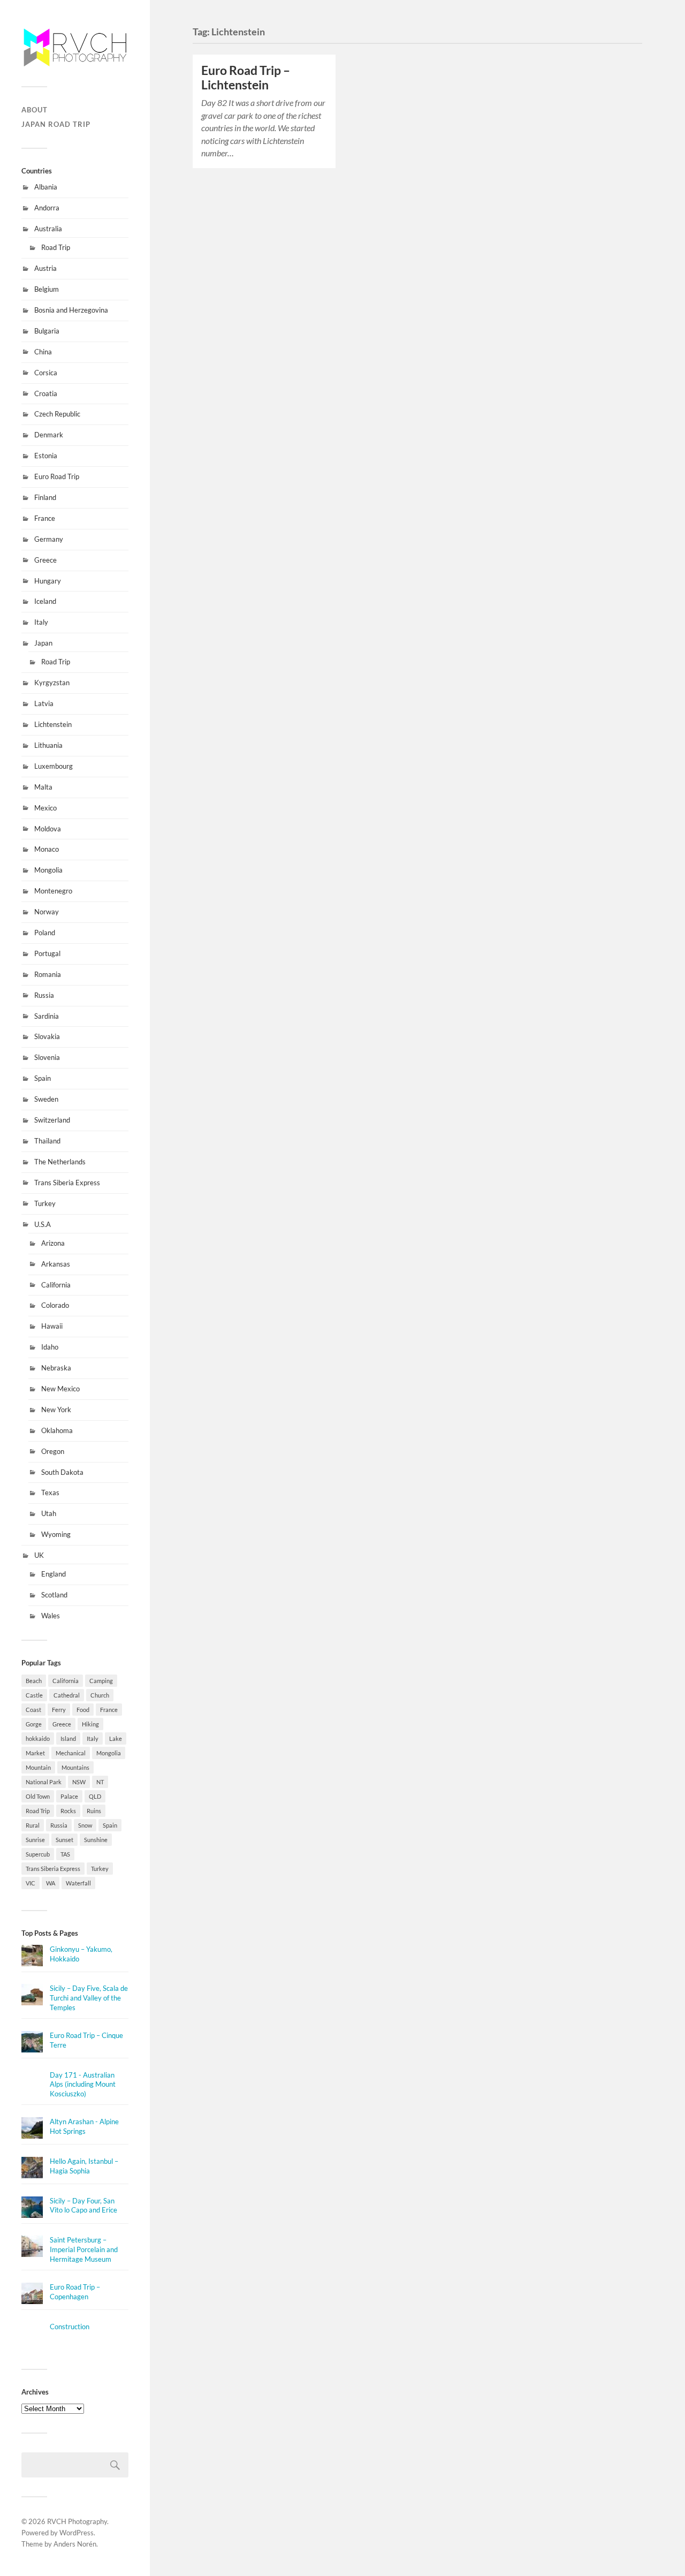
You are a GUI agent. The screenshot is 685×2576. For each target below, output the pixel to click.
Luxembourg (54, 766)
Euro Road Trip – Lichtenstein (246, 78)
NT (100, 1782)
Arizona (53, 1243)
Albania (46, 187)
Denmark (49, 435)
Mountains (75, 1767)
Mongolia (48, 870)
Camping (101, 1681)
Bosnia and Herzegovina (71, 310)
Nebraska (56, 1368)
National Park (44, 1782)
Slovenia (47, 1057)
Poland (45, 933)
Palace (69, 1796)
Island (68, 1738)
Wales (51, 1616)
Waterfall (78, 1883)
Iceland (45, 601)
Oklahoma (57, 1430)
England (54, 1574)
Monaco (47, 849)
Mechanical (71, 1753)
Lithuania (48, 745)
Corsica (46, 373)
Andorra (47, 208)
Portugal (47, 953)
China (43, 352)
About (35, 110)
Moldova (48, 829)
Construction (70, 2327)
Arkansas (56, 1264)
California (56, 1285)
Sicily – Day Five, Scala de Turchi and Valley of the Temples (89, 1998)
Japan (43, 643)
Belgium (47, 289)
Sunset (64, 1840)
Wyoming (56, 1534)
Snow (85, 1825)
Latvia (44, 703)
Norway (47, 912)
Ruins (94, 1811)
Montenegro (53, 891)
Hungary (48, 581)
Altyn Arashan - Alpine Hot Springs (84, 2126)
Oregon (53, 1451)
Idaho (50, 1347)
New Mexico (60, 1389)
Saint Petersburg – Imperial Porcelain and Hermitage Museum (84, 2249)
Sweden (46, 1099)
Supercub (38, 1854)
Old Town (38, 1796)
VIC (31, 1883)
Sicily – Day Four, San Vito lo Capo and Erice (83, 2206)
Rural (33, 1825)
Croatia (46, 393)
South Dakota (62, 1472)
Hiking (90, 1724)
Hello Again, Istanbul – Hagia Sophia (84, 2166)
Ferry (59, 1710)
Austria (45, 268)
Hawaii (52, 1326)
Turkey (45, 1203)
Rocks (68, 1811)
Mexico (45, 808)
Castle (34, 1695)
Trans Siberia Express (67, 1183)
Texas (50, 1492)
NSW (79, 1782)
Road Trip (56, 247)
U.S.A (43, 1224)
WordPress (77, 2533)
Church (100, 1695)
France (45, 518)
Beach (34, 1681)
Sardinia (47, 1016)
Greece (45, 560)
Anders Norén (75, 2544)
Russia (44, 995)
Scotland (54, 1595)
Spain (43, 1078)
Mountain (38, 1767)
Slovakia (47, 1036)
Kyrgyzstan (52, 683)
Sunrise (35, 1840)
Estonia (46, 456)
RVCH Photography (77, 2521)
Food (83, 1710)
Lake (116, 1738)
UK (39, 1555)
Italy (41, 622)
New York (56, 1410)
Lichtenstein (53, 724)
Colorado (55, 1305)
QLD (95, 1796)
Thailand (47, 1141)
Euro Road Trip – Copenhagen (75, 2292)
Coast (33, 1710)
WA (51, 1883)
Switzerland (52, 1120)
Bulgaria (47, 331)
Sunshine (96, 1840)
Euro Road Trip (57, 476)
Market (35, 1753)
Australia (48, 229)
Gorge (34, 1724)
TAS (65, 1854)
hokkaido (38, 1738)
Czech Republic (57, 414)
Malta (43, 787)
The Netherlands (60, 1162)
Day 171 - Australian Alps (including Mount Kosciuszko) (83, 2085)
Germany (49, 539)
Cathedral (67, 1695)
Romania (48, 974)
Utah (49, 1513)
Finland (45, 497)
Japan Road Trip (56, 124)
